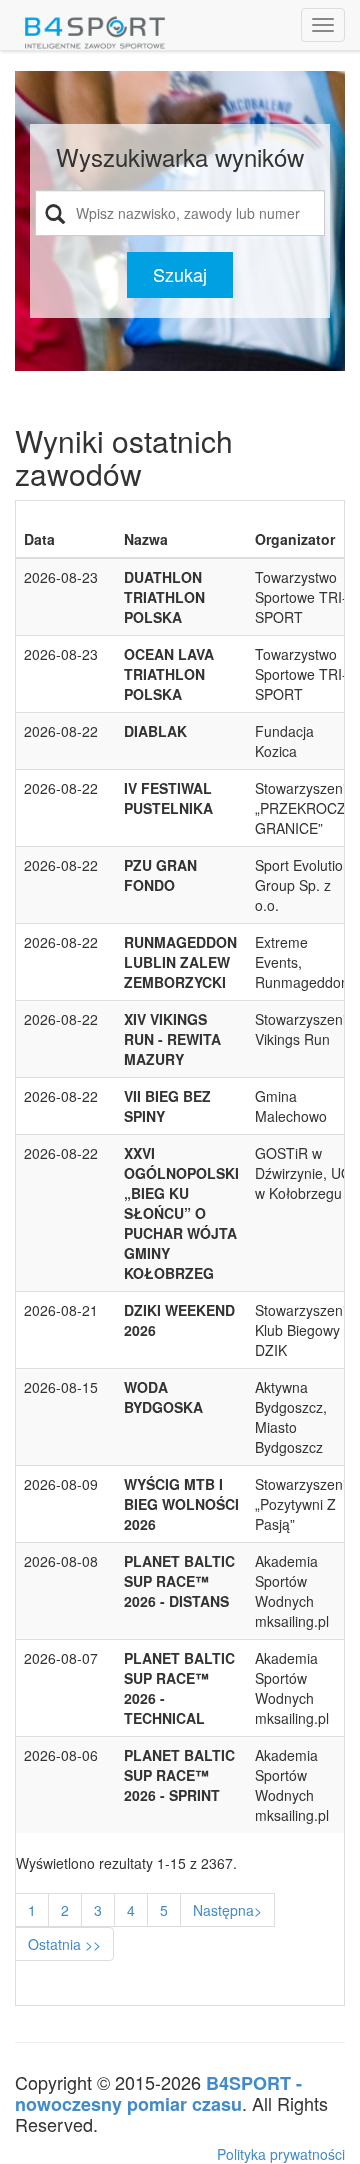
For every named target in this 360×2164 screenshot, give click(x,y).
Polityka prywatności (281, 2154)
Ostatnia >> (64, 1944)
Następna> (227, 1910)
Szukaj (180, 274)
